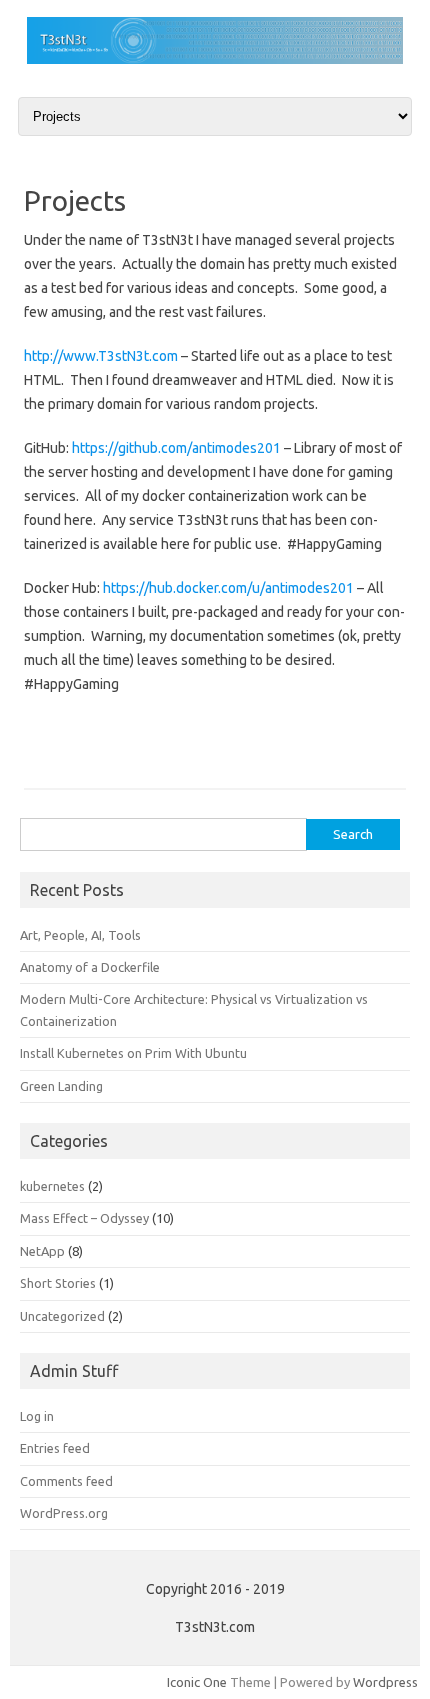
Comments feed (66, 1481)
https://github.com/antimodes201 (176, 448)
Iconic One (197, 1682)
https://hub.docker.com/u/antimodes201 (228, 588)
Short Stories (58, 1283)
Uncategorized (62, 1316)
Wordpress (385, 1682)
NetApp (42, 1251)
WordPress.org (64, 1513)
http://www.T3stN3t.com (101, 356)
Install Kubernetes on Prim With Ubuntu (133, 1053)
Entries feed (55, 1448)
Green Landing (61, 1086)
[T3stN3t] (215, 59)
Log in (37, 1416)
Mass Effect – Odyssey (84, 1218)
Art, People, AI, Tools (80, 935)
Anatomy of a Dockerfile (90, 967)
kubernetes (52, 1186)
